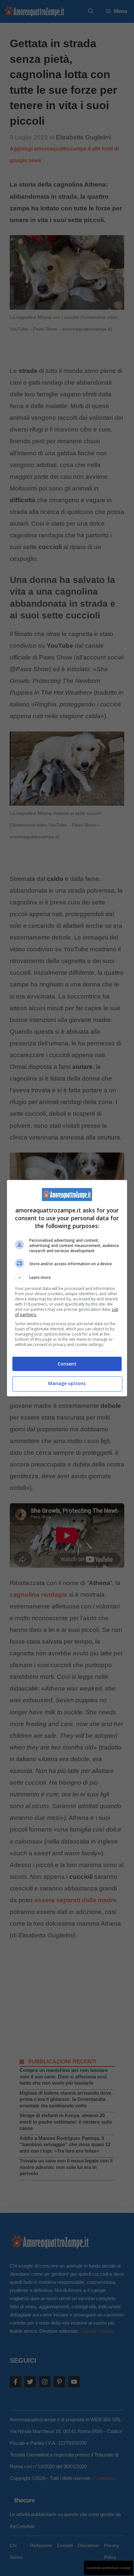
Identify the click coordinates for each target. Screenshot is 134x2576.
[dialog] (67, 1288)
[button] (67, 1278)
